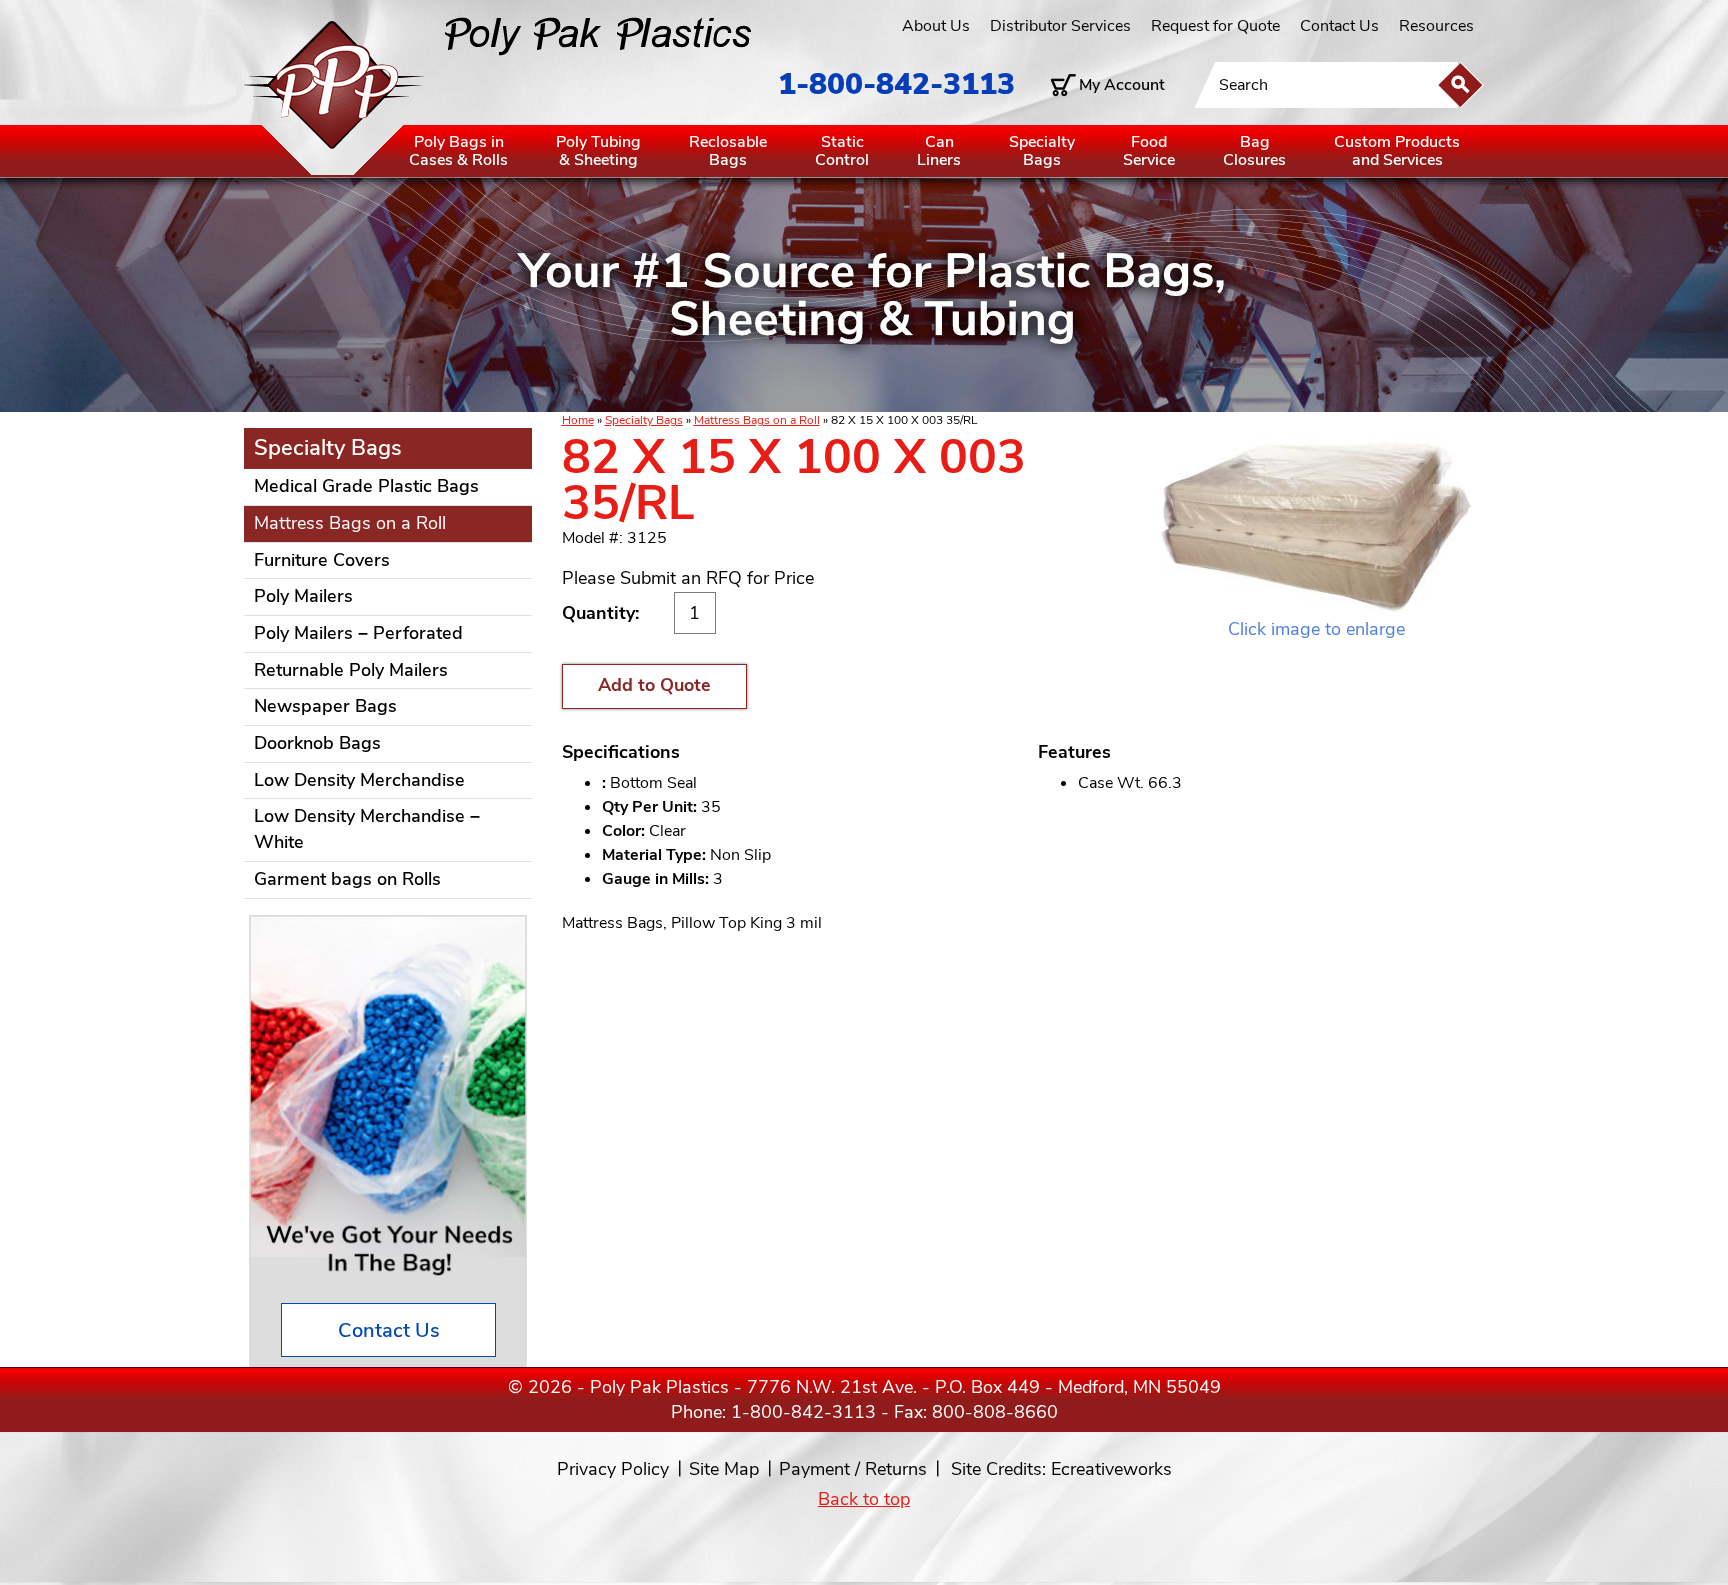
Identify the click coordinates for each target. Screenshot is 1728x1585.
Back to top (864, 1499)
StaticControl (842, 151)
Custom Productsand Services (1397, 151)
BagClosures (1254, 151)
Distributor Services (1060, 26)
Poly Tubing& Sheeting (598, 151)
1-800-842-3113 (896, 84)
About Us (936, 26)
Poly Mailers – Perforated (358, 633)
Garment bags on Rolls (347, 879)
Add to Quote (654, 685)
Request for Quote (1215, 26)
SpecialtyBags (1042, 151)
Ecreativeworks (1111, 1469)
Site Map (724, 1469)
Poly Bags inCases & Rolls (458, 151)
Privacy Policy (613, 1469)
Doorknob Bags (317, 743)
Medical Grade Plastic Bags (366, 486)
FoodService (1149, 151)
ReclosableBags (728, 151)
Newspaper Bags (325, 706)
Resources (1436, 26)
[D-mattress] (1316, 525)
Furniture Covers (322, 560)
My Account (1122, 85)
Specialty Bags (644, 420)
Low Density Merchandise (359, 780)
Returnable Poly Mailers (351, 670)
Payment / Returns (853, 1469)
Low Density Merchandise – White (367, 829)
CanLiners (939, 151)
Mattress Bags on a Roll (757, 420)
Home (578, 420)
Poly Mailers (303, 596)
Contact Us (1339, 26)
